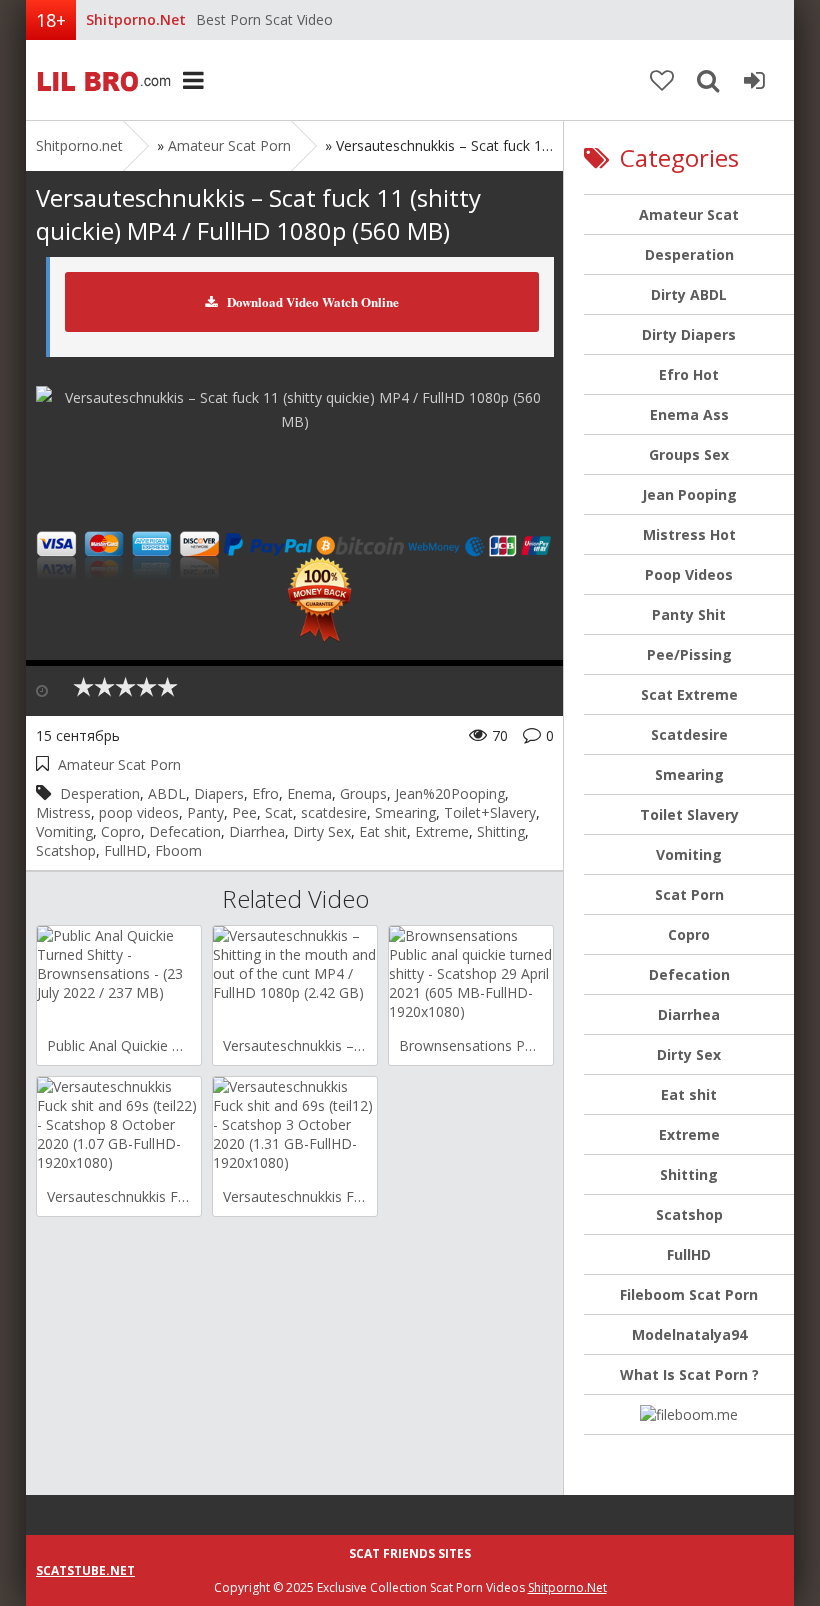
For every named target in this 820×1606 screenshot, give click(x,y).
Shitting (501, 831)
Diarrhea (257, 831)
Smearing (405, 812)
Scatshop (66, 850)
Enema (309, 793)
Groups (363, 793)
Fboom (178, 850)
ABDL (167, 793)
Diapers (219, 793)
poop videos (139, 812)
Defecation (185, 831)
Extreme (442, 831)
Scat (279, 812)
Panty (205, 812)
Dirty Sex (322, 831)
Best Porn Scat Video (264, 19)
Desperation (100, 793)
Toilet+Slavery (490, 812)
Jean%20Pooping (450, 793)
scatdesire (334, 812)
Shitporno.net (101, 80)
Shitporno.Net (567, 1587)
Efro (265, 793)
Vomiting (64, 831)
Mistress (63, 812)
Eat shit (383, 831)
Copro (121, 831)
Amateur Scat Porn (229, 145)
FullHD (125, 850)
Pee (244, 812)
